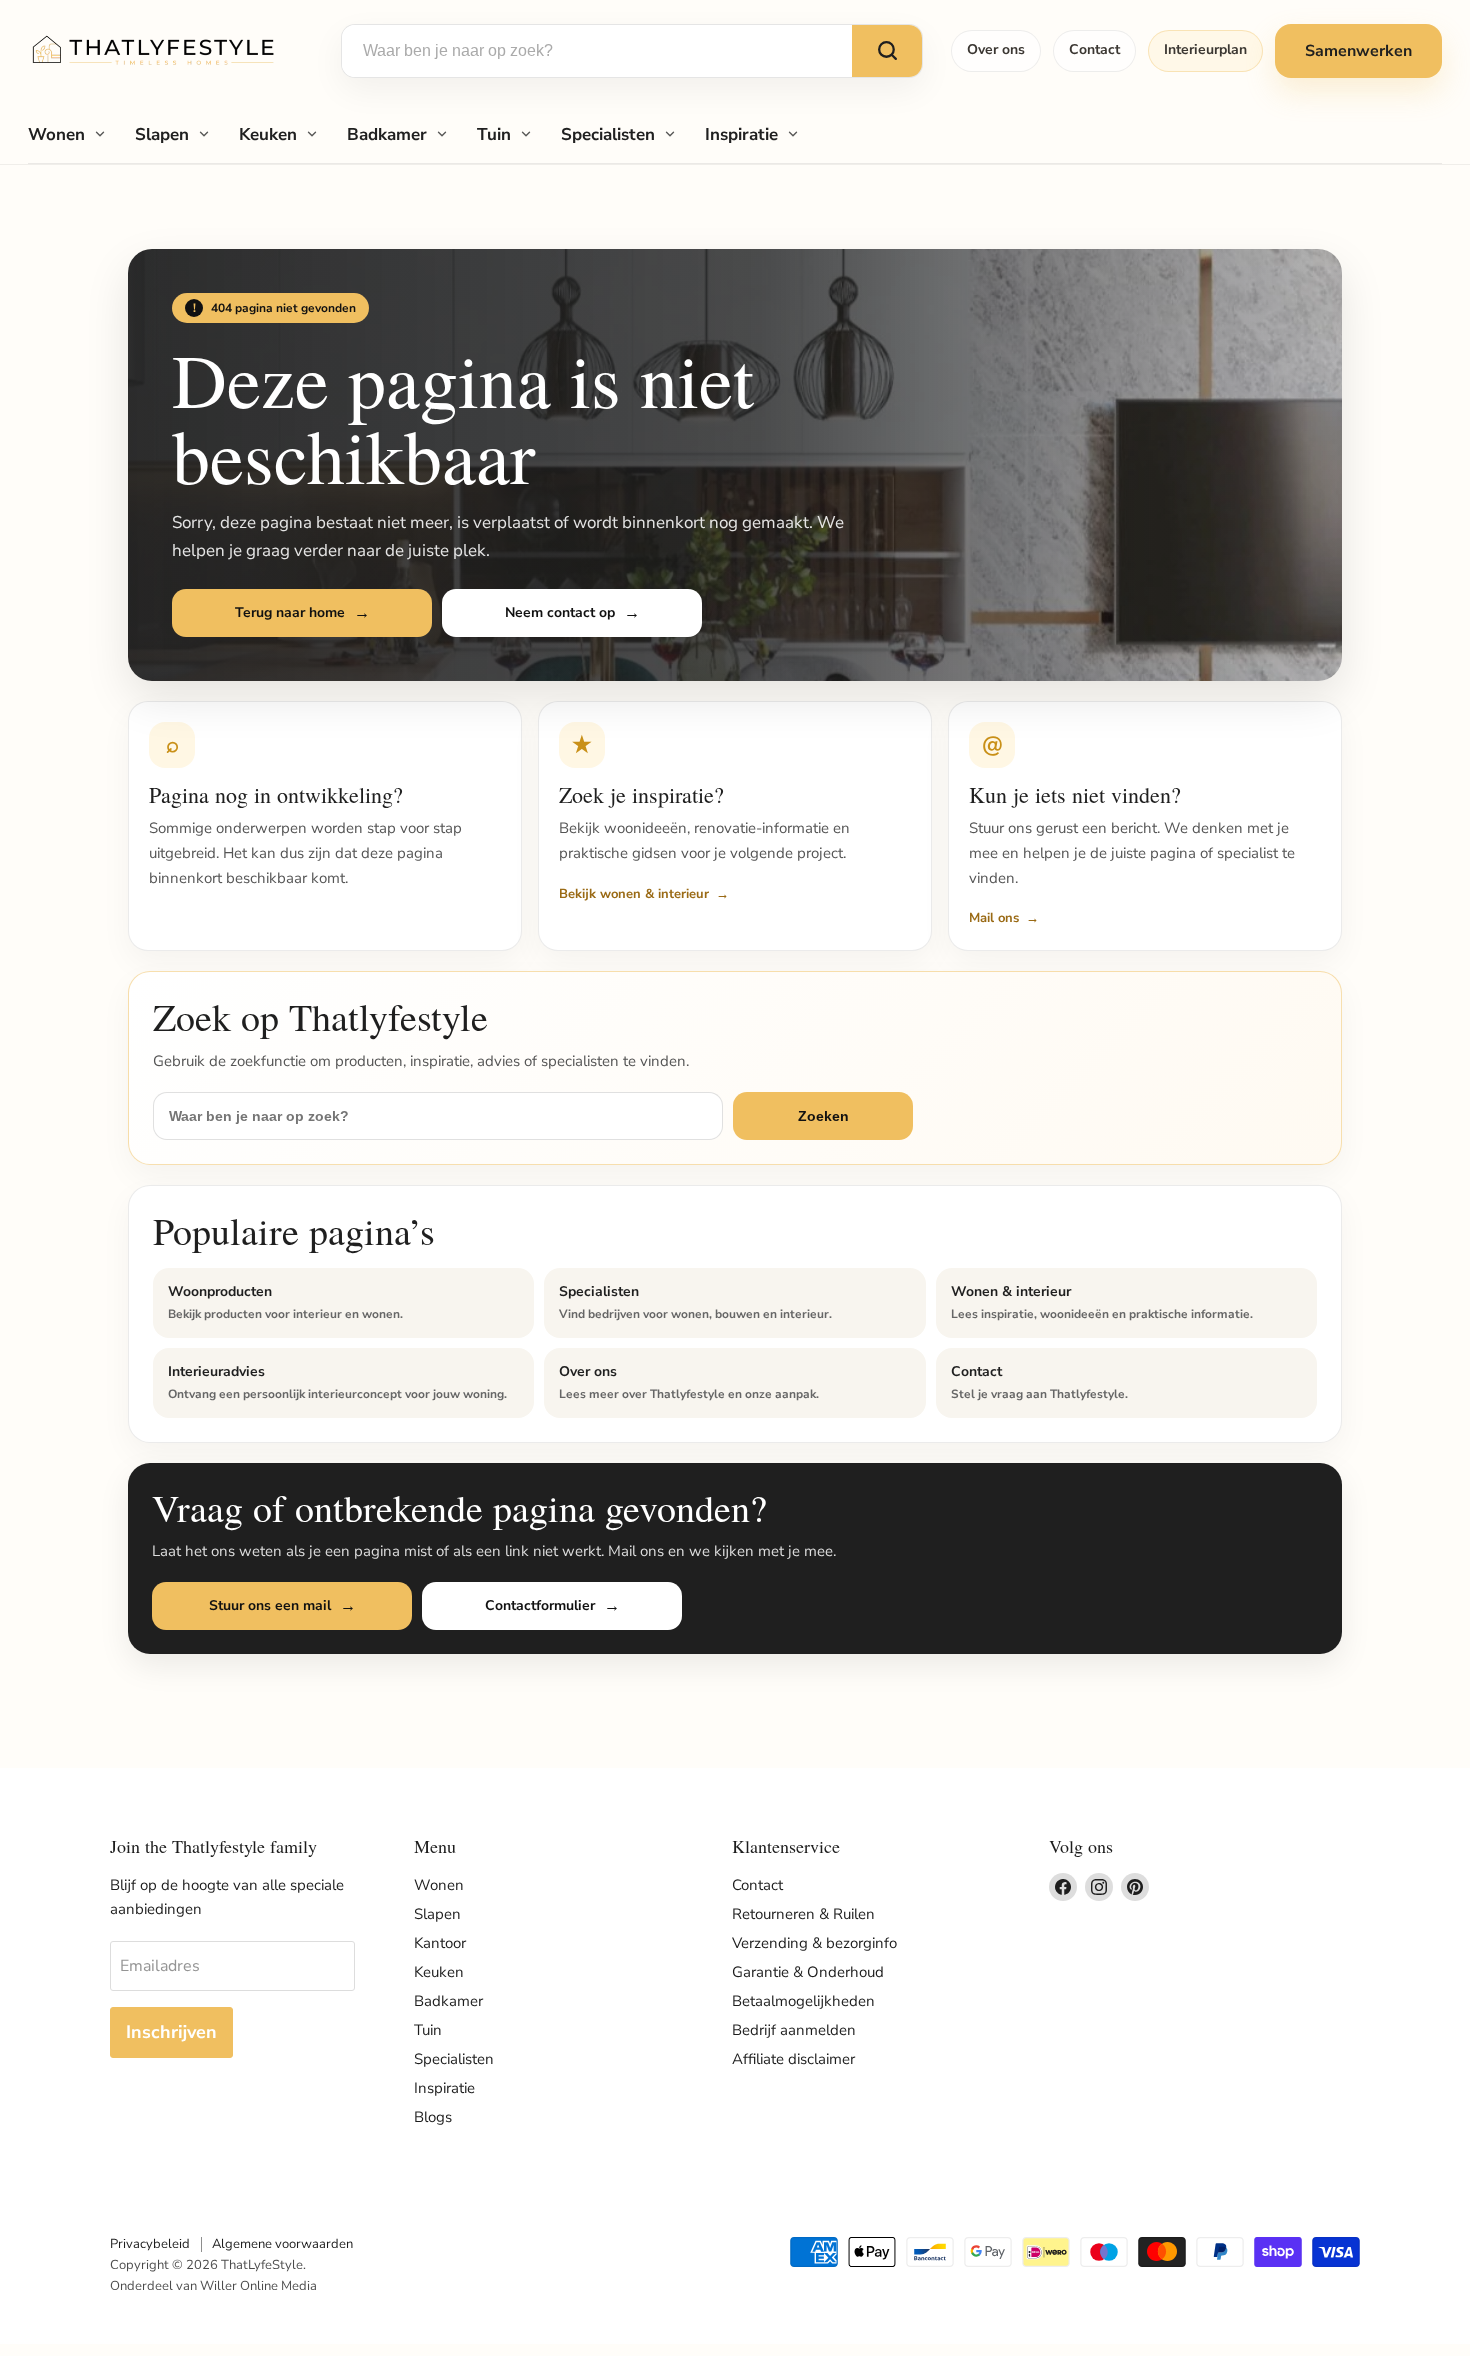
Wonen (56, 134)
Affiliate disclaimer (793, 2059)
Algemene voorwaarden (282, 2244)
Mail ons (994, 918)
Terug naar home (290, 612)
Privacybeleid (150, 2244)
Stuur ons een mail (270, 1605)
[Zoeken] (887, 51)
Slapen (162, 134)
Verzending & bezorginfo (814, 1943)
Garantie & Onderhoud (808, 1972)
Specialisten (608, 134)
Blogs (433, 2117)
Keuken (268, 134)
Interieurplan (1205, 49)
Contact (1094, 49)
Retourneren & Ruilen (803, 1914)
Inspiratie (741, 134)
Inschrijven (171, 2032)
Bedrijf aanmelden (794, 2030)
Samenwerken (1358, 51)
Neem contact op (560, 612)
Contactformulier (540, 1605)
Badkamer (387, 134)
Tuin (494, 134)
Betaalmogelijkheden (803, 2001)
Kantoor (440, 1943)
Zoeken (823, 1116)
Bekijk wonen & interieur (634, 894)
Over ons (996, 49)
